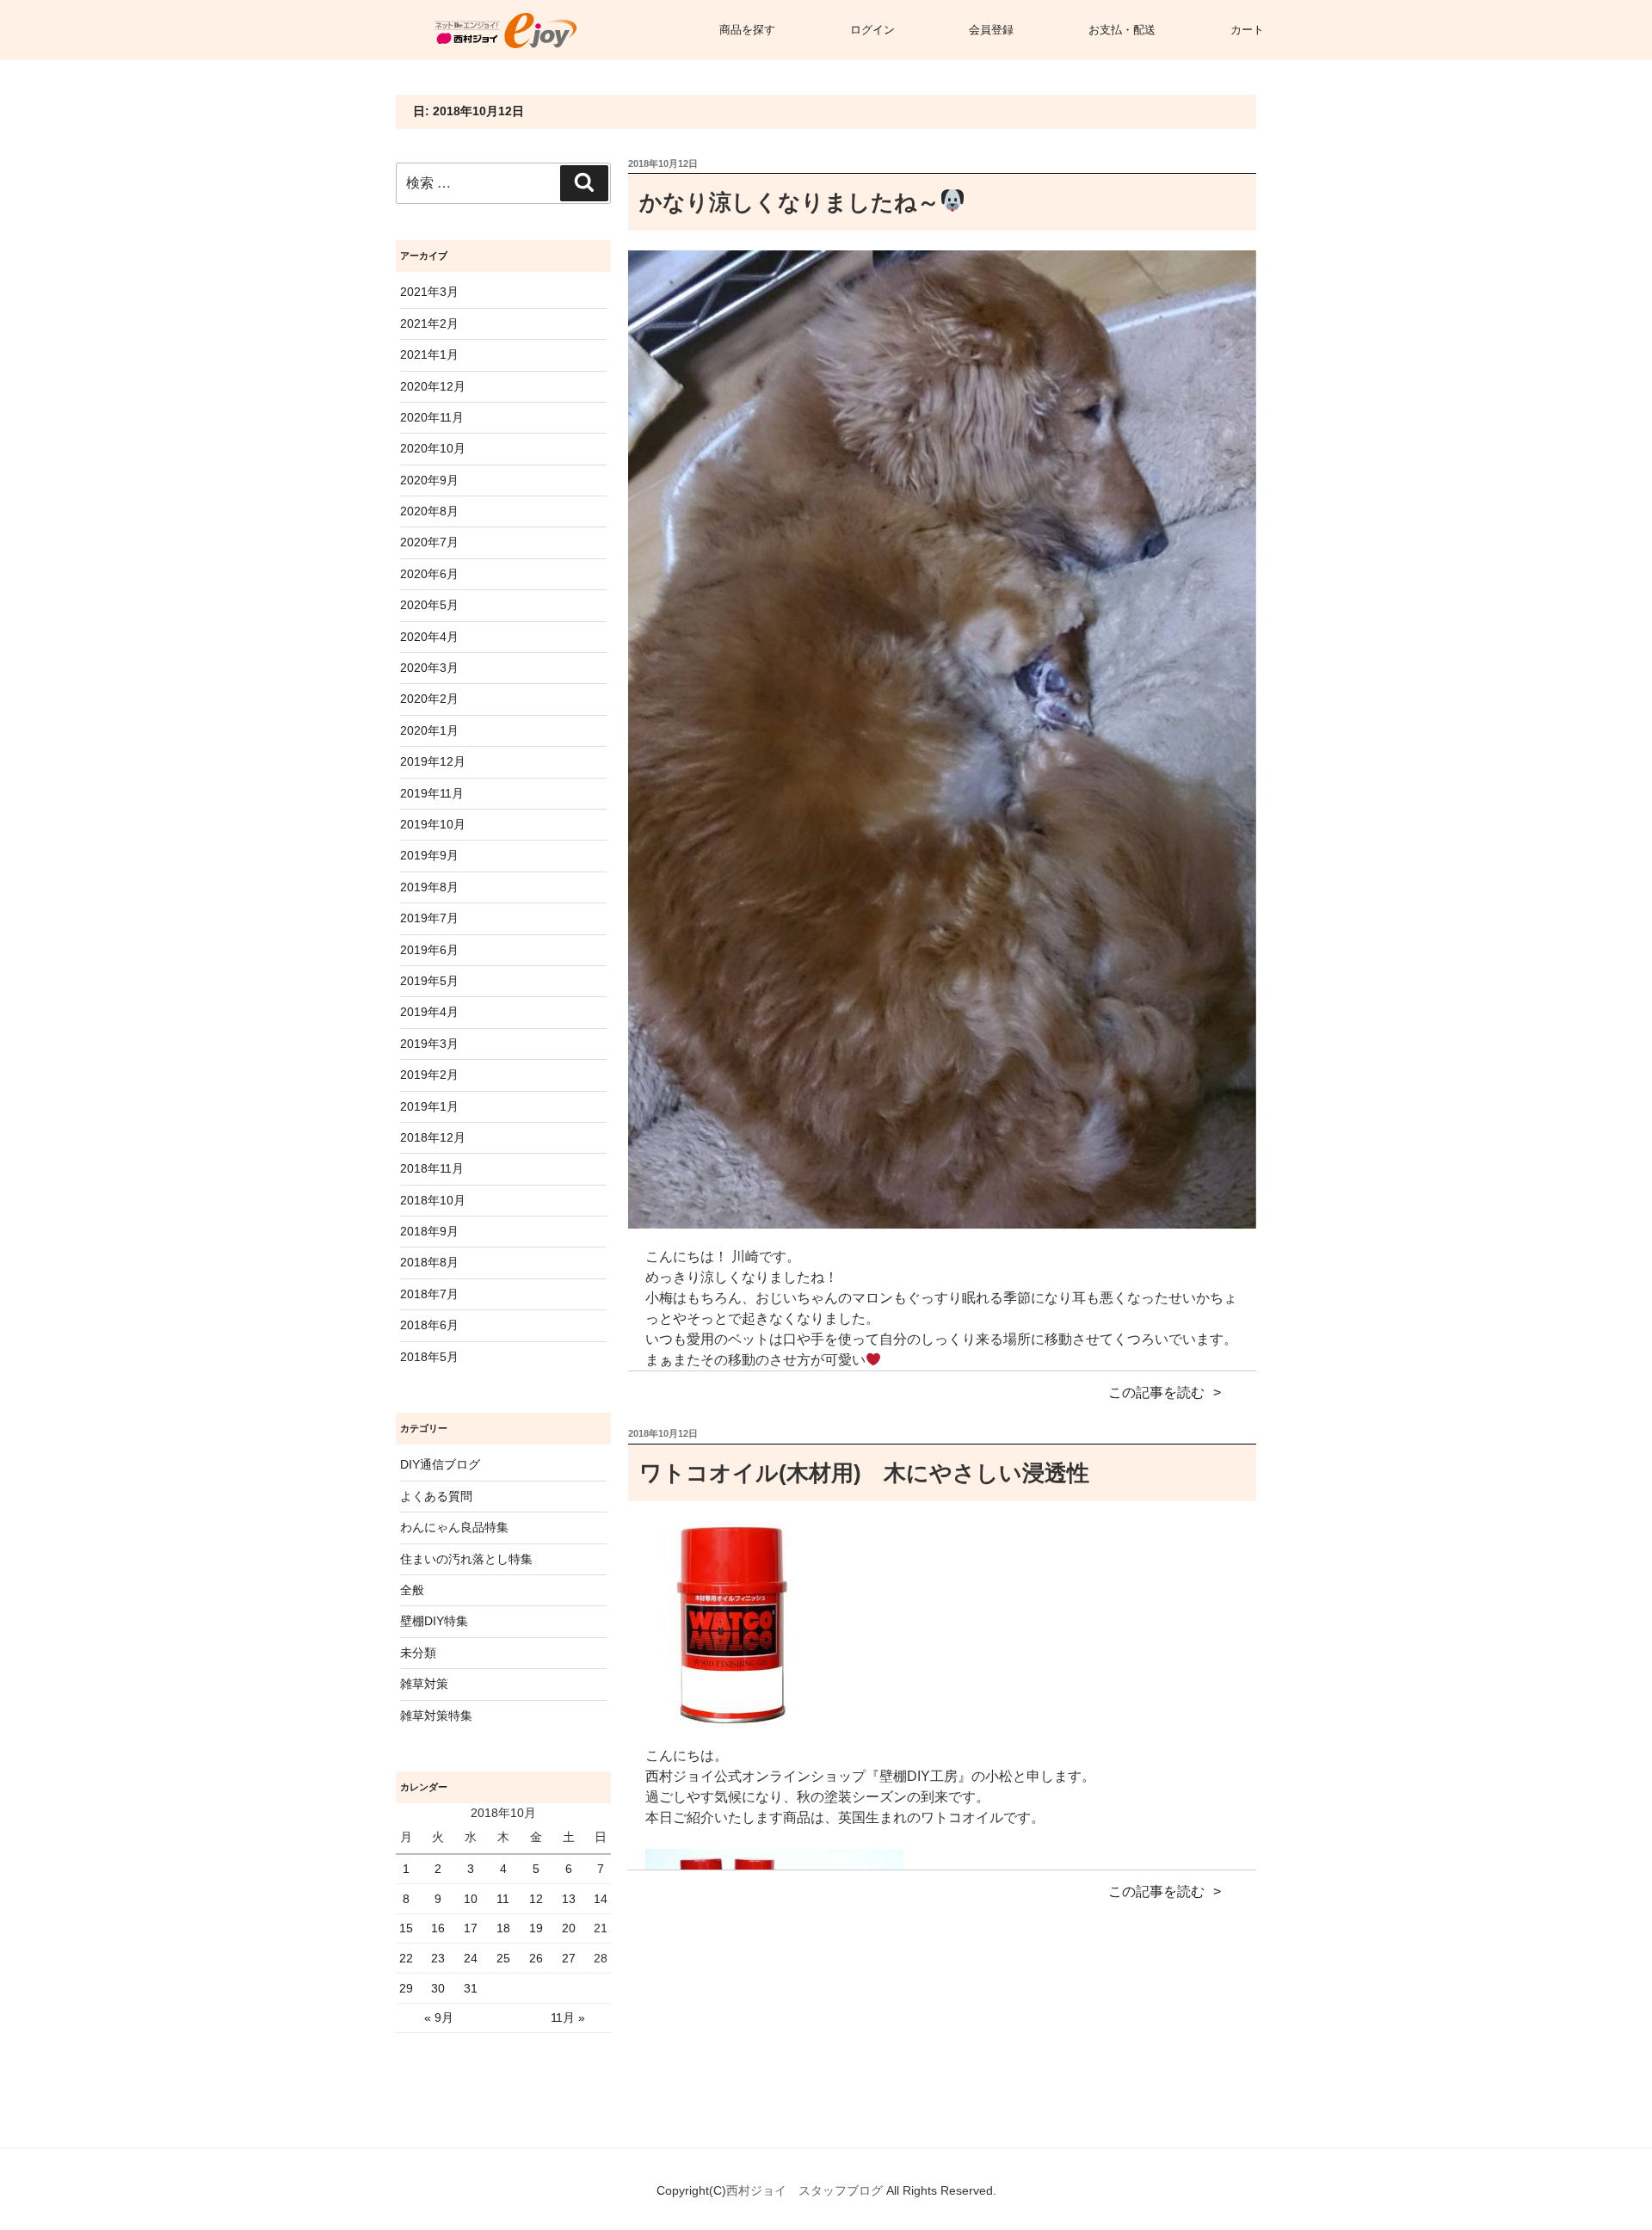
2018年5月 (429, 1357)
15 (406, 1928)
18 (503, 1928)
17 (471, 1928)
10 (471, 1899)
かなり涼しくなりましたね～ (789, 202)
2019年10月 (433, 824)
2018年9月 (429, 1231)
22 (406, 1958)
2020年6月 (429, 574)
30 (438, 1988)
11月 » (568, 2017)
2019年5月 (429, 981)
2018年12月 (433, 1137)
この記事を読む (1156, 1392)
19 (536, 1928)
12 (536, 1899)
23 (438, 1958)
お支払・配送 (1122, 30)
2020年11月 (432, 417)
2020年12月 (433, 386)
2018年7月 (429, 1294)
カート (1247, 30)
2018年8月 (429, 1262)
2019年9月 (429, 855)
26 (536, 1958)
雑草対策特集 (436, 1716)
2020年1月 (429, 730)
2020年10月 (433, 448)
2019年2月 (429, 1075)
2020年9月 (429, 480)
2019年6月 (429, 950)
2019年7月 (429, 918)
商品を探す (747, 30)
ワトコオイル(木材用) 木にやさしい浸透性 (864, 1473)
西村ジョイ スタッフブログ (806, 2190)
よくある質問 (436, 1496)
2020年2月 (429, 699)
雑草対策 (424, 1684)
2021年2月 (429, 323)
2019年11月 (432, 793)
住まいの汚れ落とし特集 (466, 1559)
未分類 (418, 1653)
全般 (412, 1590)
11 (503, 1899)
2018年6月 (429, 1325)
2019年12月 (433, 761)
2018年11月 (432, 1168)
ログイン (872, 30)
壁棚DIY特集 (434, 1621)
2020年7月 (429, 542)
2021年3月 (429, 292)
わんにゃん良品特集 (454, 1527)
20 (569, 1928)
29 (406, 1988)
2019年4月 (429, 1012)
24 (471, 1958)
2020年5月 (429, 605)
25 (503, 1958)
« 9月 (439, 2017)
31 (471, 1988)
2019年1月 (429, 1106)
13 (569, 1899)
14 (601, 1899)
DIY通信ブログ (440, 1464)
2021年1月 (429, 354)
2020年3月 (429, 668)
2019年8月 (429, 887)
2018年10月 (433, 1200)
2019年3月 (429, 1044)
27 (569, 1958)
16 (438, 1928)
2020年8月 (429, 511)
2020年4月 (429, 637)
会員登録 (991, 30)
